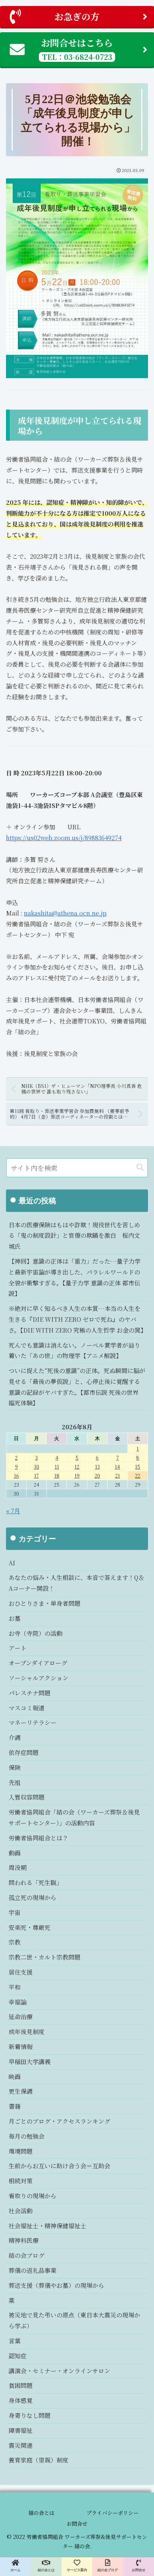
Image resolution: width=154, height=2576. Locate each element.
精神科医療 (24, 2240)
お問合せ (77, 2524)
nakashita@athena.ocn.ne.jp (65, 913)
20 (97, 1476)
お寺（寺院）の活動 (36, 1633)
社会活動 (21, 2211)
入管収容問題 (27, 1797)
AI (12, 1563)
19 (77, 1476)
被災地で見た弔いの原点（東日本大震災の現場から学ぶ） (74, 2320)
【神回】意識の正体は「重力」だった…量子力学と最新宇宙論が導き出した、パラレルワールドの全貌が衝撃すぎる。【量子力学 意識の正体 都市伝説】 (75, 1277)
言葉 (15, 2341)
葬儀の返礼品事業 (33, 2270)
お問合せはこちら (77, 49)
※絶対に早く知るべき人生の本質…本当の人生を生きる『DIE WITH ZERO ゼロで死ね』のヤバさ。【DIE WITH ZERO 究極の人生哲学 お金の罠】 (78, 1319)
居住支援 (21, 1972)
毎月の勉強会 (27, 2136)
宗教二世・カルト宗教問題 (44, 1957)
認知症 (18, 2356)
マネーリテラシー (33, 1723)
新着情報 (21, 2047)
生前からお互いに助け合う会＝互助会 (59, 2166)
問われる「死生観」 (36, 1883)
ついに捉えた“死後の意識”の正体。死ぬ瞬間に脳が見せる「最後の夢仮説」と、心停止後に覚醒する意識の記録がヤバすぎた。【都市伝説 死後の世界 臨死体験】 (77, 1387)
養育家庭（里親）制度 (38, 2460)
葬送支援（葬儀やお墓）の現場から (56, 2285)
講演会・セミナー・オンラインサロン (59, 2371)
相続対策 (21, 2181)
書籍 (15, 2106)
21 (118, 1476)
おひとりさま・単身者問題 (44, 1603)
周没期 (18, 1868)
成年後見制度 (27, 2032)
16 (16, 1476)
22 (138, 1476)
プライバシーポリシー (113, 2513)
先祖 (15, 1782)
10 (37, 1467)
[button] (140, 1168)
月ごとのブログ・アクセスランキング (59, 2121)
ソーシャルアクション (38, 1678)
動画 (15, 1853)
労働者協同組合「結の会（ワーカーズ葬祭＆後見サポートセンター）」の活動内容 (74, 1818)
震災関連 (21, 2445)
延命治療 (21, 2017)
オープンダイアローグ (38, 1663)
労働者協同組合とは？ (38, 1838)
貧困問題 (21, 2385)
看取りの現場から (33, 2196)
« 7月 (13, 1511)
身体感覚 (21, 2400)
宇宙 (15, 1913)
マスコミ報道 (27, 1708)
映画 (15, 2077)
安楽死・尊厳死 (30, 1928)
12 (77, 1467)
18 (57, 1476)
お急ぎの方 (77, 16)
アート (18, 1648)
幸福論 (18, 2002)
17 (36, 1476)
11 (57, 1467)
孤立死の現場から (33, 1898)
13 (97, 1467)
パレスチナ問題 (30, 1693)
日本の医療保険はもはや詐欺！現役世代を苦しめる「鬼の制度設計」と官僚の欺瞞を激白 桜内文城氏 (74, 1236)
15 (138, 1467)
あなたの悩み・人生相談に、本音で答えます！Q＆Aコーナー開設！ (76, 1583)
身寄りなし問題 (30, 2415)
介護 (15, 1738)
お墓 (15, 1618)
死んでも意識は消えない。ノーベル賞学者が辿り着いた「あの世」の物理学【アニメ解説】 (74, 1351)
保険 (15, 1767)
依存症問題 (24, 1752)
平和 (15, 1987)
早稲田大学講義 (30, 2062)
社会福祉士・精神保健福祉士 (47, 2226)
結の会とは (41, 2513)
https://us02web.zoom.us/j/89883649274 (64, 838)
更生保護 (21, 2091)
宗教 (15, 1942)
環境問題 (21, 2151)
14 (117, 1467)
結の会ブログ (27, 2255)
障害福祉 (21, 2430)
